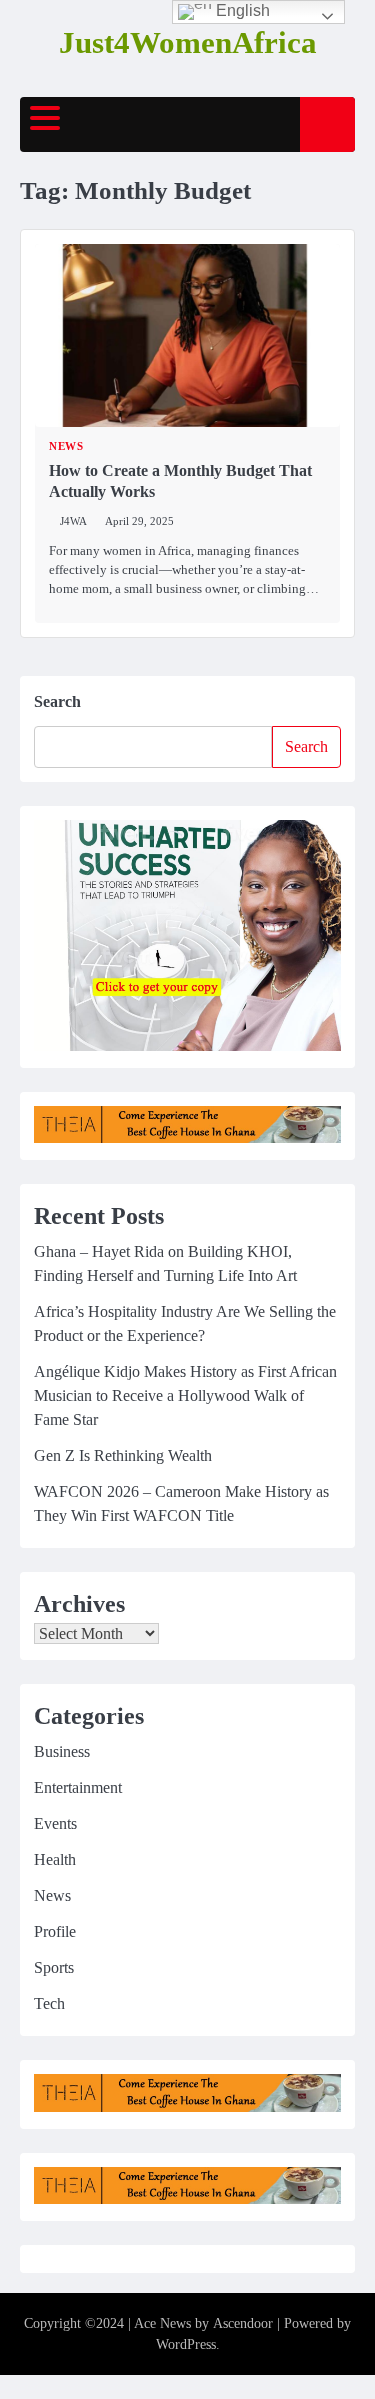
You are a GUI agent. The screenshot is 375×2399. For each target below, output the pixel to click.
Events (55, 1823)
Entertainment (78, 1787)
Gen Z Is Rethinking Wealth (123, 1455)
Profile (55, 1931)
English (241, 10)
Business (62, 1751)
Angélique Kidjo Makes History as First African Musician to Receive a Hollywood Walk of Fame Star (185, 1395)
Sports (54, 1967)
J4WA (73, 521)
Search (57, 701)
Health (55, 1859)
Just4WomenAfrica (188, 42)
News (66, 446)
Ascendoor (243, 2323)
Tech (49, 2003)
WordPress (186, 2344)
